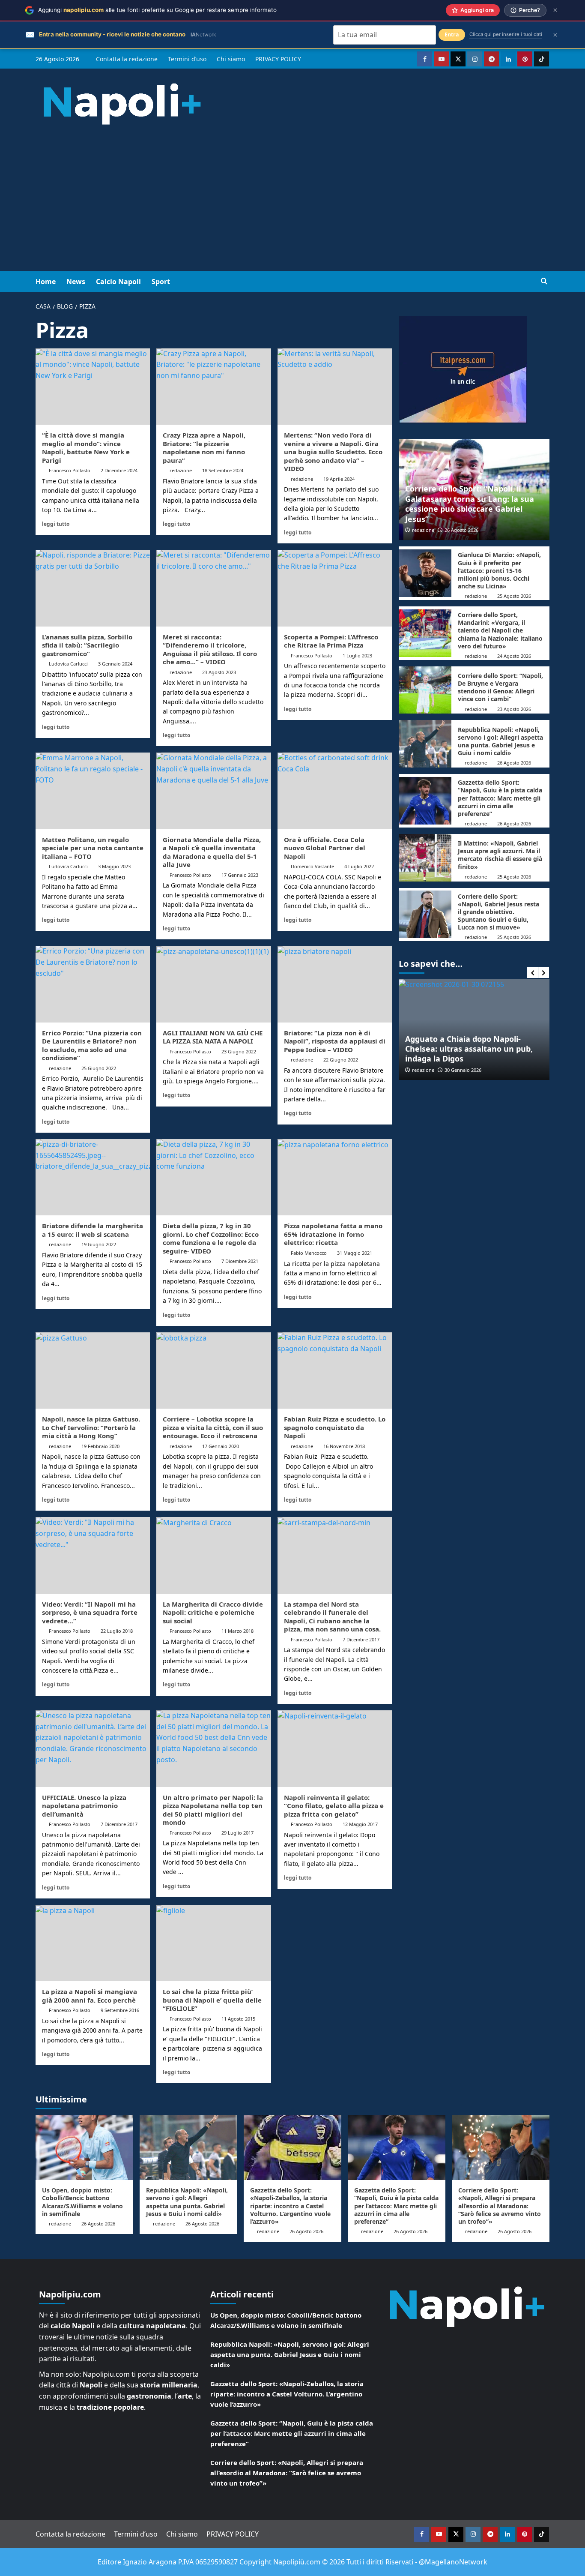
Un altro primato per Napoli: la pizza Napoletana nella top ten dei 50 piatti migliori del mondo (213, 1810)
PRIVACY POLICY (278, 59)
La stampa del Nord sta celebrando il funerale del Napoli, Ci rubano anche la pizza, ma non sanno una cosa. (332, 1617)
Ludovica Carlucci (68, 664)
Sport (161, 282)
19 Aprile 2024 (339, 479)
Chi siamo (231, 59)
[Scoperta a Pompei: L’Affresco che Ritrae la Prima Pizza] (335, 588)
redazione (181, 470)
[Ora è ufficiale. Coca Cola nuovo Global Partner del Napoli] (335, 791)
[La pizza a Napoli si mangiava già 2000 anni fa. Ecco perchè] (93, 1943)
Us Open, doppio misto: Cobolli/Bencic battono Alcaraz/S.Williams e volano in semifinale (82, 2202)
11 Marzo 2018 (237, 1631)
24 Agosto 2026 (514, 656)
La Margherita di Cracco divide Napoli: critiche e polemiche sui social (213, 1612)
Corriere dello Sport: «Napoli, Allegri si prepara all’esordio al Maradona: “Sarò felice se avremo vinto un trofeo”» (500, 2206)
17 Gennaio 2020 (221, 1446)
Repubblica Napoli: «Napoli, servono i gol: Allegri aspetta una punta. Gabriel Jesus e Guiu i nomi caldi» (500, 741)
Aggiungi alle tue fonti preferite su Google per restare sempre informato (157, 10)
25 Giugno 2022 (99, 1068)
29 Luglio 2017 (237, 1833)
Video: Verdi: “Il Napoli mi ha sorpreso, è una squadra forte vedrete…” (90, 1612)
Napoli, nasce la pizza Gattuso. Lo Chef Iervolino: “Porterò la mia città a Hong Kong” (91, 1427)
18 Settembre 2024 (223, 470)
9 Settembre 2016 (120, 2010)
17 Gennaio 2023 (240, 875)
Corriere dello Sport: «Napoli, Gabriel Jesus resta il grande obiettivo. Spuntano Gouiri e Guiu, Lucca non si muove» (498, 912)
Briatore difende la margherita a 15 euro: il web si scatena (93, 1230)
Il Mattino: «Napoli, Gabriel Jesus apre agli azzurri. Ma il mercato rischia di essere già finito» (500, 855)
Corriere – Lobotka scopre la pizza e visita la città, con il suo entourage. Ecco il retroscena (213, 1427)
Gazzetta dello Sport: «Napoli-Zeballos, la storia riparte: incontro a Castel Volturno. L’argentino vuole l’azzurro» (290, 2206)
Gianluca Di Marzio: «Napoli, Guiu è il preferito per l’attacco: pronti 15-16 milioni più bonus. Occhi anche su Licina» (499, 570)
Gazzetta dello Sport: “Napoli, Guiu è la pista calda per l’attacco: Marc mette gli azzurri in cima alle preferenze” (500, 798)
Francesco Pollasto (70, 470)
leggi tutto (56, 524)
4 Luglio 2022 (359, 866)
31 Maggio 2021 (355, 1253)
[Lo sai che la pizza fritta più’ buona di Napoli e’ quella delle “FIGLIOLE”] (213, 1943)
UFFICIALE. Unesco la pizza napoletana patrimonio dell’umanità (84, 1806)
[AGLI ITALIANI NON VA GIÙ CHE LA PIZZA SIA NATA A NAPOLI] (213, 984)
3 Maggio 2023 (114, 866)
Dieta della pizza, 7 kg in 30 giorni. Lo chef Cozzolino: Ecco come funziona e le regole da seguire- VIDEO (211, 1238)
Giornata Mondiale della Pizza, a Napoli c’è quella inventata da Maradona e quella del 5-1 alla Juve (212, 852)
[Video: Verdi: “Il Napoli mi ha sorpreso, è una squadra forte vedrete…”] (93, 1555)
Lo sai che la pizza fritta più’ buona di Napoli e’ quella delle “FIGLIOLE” (212, 2000)
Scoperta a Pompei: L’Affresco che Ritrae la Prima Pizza (331, 641)
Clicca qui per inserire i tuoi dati (506, 34)
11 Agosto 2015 (238, 2019)
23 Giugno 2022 (239, 1051)
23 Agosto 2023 (219, 672)
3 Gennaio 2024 (115, 664)
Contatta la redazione (127, 59)
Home (46, 282)
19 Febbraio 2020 (100, 1446)
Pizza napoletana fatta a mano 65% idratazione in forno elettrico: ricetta (333, 1234)
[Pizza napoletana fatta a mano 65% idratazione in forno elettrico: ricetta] (335, 1177)
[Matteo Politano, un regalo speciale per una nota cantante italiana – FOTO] (93, 791)
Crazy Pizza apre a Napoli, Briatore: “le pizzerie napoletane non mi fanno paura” (204, 448)
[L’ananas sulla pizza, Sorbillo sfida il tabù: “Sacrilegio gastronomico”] (93, 588)
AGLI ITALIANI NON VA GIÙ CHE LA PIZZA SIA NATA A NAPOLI (213, 1037)
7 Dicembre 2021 (240, 1261)
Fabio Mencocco (309, 1253)
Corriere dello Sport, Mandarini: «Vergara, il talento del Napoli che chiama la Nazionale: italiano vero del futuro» (500, 630)
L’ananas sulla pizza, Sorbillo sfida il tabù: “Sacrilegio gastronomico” (87, 645)
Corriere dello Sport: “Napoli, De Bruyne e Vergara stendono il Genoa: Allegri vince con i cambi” (500, 687)
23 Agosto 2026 (514, 709)
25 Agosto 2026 (514, 596)
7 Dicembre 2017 (361, 1639)
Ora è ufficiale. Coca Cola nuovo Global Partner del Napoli (325, 848)
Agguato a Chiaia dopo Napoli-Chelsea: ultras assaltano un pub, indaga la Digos (469, 1049)
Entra (452, 34)
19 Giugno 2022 (99, 1244)
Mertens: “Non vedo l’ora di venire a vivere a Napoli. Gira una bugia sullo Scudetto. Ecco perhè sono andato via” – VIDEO (333, 452)
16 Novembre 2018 (344, 1446)
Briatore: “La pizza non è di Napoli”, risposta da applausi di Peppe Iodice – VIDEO (335, 1041)
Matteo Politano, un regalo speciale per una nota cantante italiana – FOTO (93, 848)
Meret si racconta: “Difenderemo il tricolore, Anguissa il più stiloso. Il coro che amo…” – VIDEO (210, 649)
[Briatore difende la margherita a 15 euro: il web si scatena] (93, 1177)
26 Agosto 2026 (461, 530)
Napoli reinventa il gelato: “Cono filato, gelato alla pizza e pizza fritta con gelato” (334, 1806)
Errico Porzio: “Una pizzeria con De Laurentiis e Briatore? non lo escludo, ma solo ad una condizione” (92, 1045)
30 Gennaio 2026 (463, 1070)
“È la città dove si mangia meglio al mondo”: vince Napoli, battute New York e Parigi (86, 448)
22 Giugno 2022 (341, 1060)
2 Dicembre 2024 (119, 470)
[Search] (544, 281)
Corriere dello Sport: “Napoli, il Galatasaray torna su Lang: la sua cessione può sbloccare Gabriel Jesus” (470, 504)
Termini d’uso (187, 59)
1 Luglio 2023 (357, 655)
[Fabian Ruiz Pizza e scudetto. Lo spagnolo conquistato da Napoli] (335, 1370)
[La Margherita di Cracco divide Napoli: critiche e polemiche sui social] (213, 1555)
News (76, 282)
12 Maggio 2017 (360, 1824)
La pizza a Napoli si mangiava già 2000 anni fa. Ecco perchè (90, 1996)
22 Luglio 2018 (117, 1631)
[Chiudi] (555, 10)
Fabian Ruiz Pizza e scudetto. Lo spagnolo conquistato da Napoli (335, 1427)
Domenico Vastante (312, 866)
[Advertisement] (292, 207)
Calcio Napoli (118, 282)
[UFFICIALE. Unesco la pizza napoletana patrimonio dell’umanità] (93, 1748)
